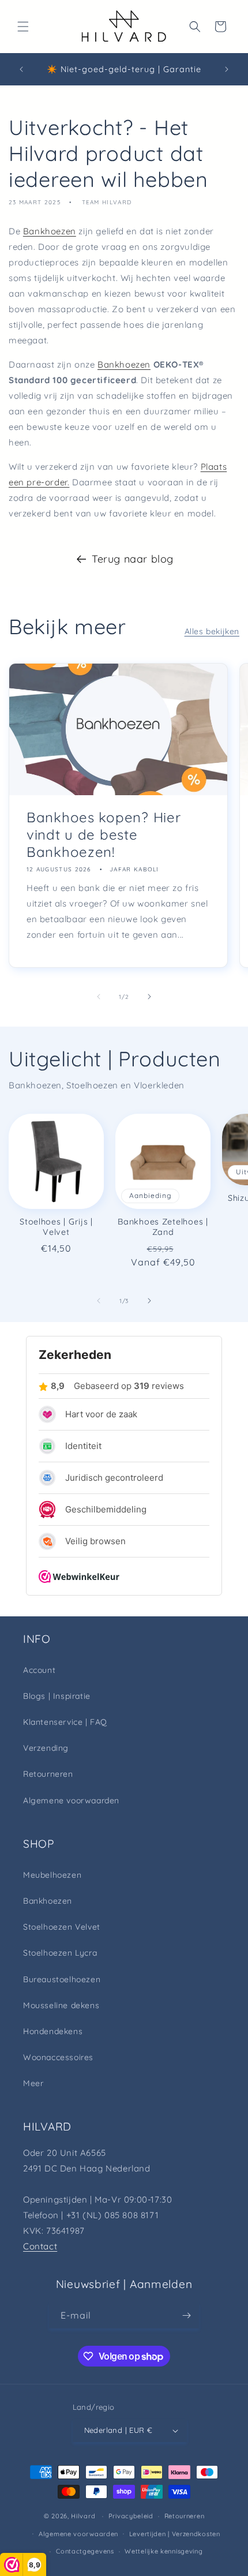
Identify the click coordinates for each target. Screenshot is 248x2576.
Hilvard (83, 2516)
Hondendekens (53, 2031)
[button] (23, 27)
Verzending (46, 1748)
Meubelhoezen (52, 1875)
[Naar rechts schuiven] (149, 997)
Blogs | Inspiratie (57, 1696)
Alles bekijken (212, 631)
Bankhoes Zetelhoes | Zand (163, 1227)
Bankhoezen (50, 231)
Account (39, 1670)
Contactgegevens (85, 2551)
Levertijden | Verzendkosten (175, 2534)
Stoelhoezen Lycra (60, 1953)
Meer (33, 2083)
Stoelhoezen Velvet (62, 1927)
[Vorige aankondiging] (21, 69)
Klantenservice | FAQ (65, 1722)
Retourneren (48, 1774)
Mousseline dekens (61, 2005)
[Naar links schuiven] (99, 997)
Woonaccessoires (58, 2057)
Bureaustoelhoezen (62, 1979)
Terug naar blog (133, 559)
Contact (40, 2246)
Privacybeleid (131, 2516)
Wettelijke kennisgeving (164, 2551)
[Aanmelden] (186, 2315)
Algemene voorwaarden (71, 1800)
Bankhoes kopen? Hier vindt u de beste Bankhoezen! (104, 834)
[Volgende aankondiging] (227, 69)
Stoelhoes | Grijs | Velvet (56, 1227)
